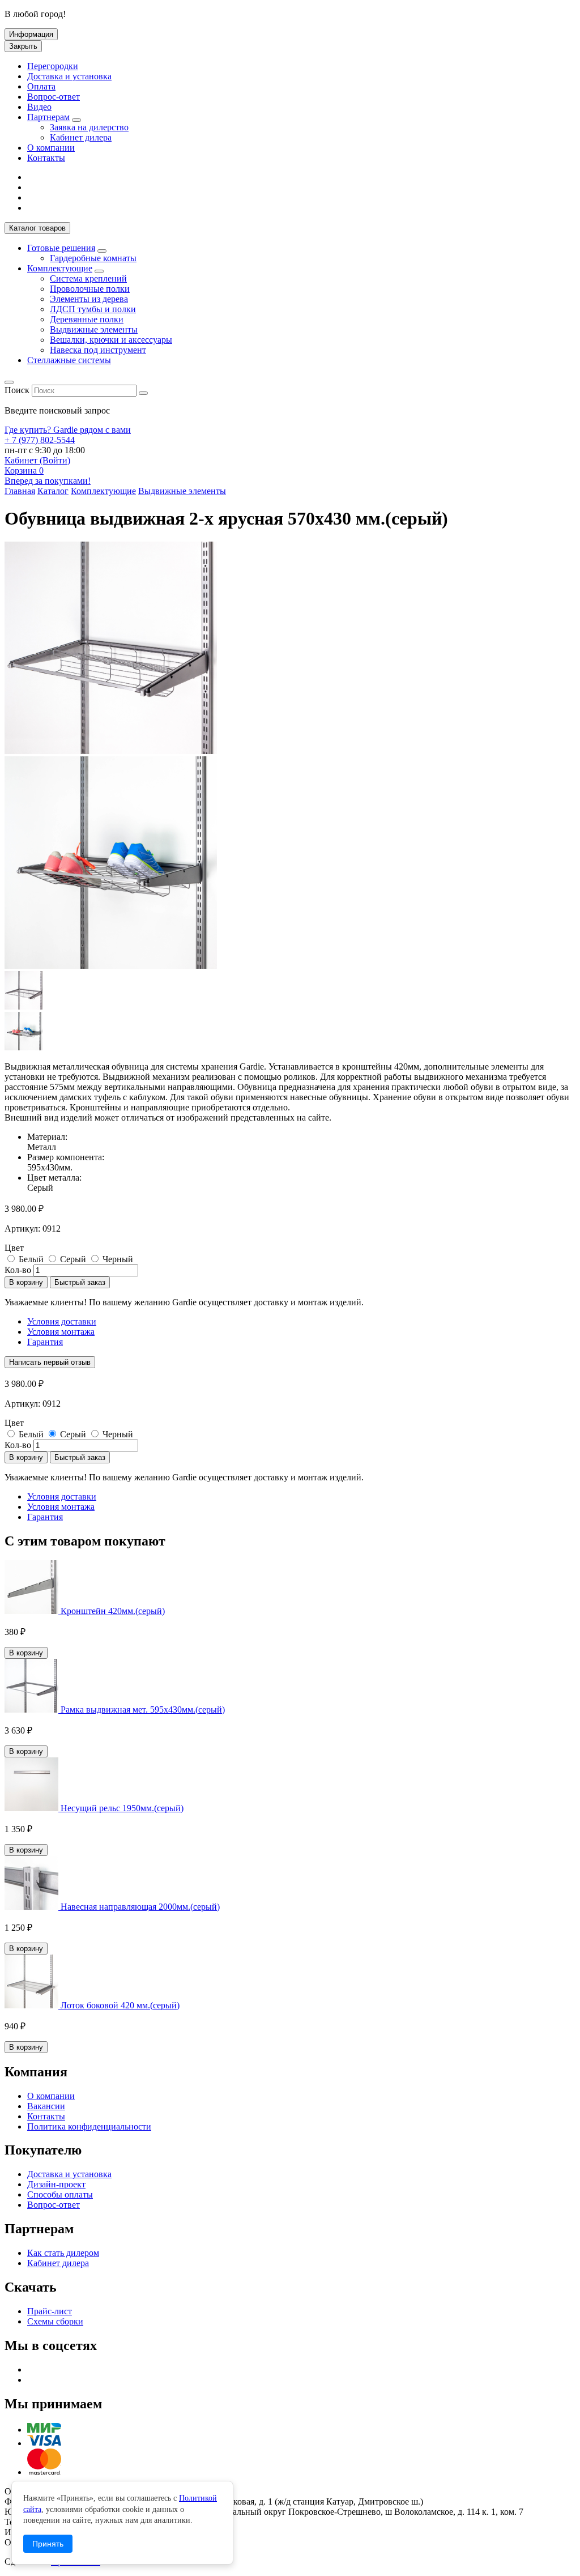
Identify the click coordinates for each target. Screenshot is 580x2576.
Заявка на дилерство (89, 127)
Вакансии (46, 2106)
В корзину (26, 1282)
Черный (118, 1259)
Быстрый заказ (80, 1282)
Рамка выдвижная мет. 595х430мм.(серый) (143, 1709)
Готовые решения (61, 248)
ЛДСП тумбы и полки (93, 309)
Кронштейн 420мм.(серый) (113, 1611)
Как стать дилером (63, 2253)
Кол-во (18, 1270)
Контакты (46, 158)
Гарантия (45, 1342)
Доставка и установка (69, 76)
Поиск (17, 390)
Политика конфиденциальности (89, 2126)
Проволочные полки (90, 289)
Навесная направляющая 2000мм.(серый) (140, 1907)
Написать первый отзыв (50, 1362)
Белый (31, 1259)
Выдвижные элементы (94, 329)
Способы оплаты (60, 2194)
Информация (31, 34)
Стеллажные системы (69, 360)
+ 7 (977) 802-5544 (40, 440)
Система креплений (88, 278)
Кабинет (37, 460)
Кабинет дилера (81, 137)
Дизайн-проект (56, 2184)
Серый (73, 1259)
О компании (51, 148)
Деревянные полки (87, 319)
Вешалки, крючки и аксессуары (111, 340)
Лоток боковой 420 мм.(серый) (120, 2005)
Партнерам (48, 117)
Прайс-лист (50, 2311)
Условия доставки (62, 1321)
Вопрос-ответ (54, 97)
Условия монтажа (61, 1332)
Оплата (41, 86)
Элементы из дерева (89, 299)
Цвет (14, 1248)
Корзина (24, 471)
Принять (48, 2544)
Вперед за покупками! (48, 481)
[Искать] (143, 393)
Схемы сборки (55, 2321)
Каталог (37, 228)
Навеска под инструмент (98, 350)
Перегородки (53, 66)
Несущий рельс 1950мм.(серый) (122, 1808)
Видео (39, 107)
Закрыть (23, 46)
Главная (20, 491)
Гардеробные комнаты (93, 258)
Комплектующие (60, 268)
